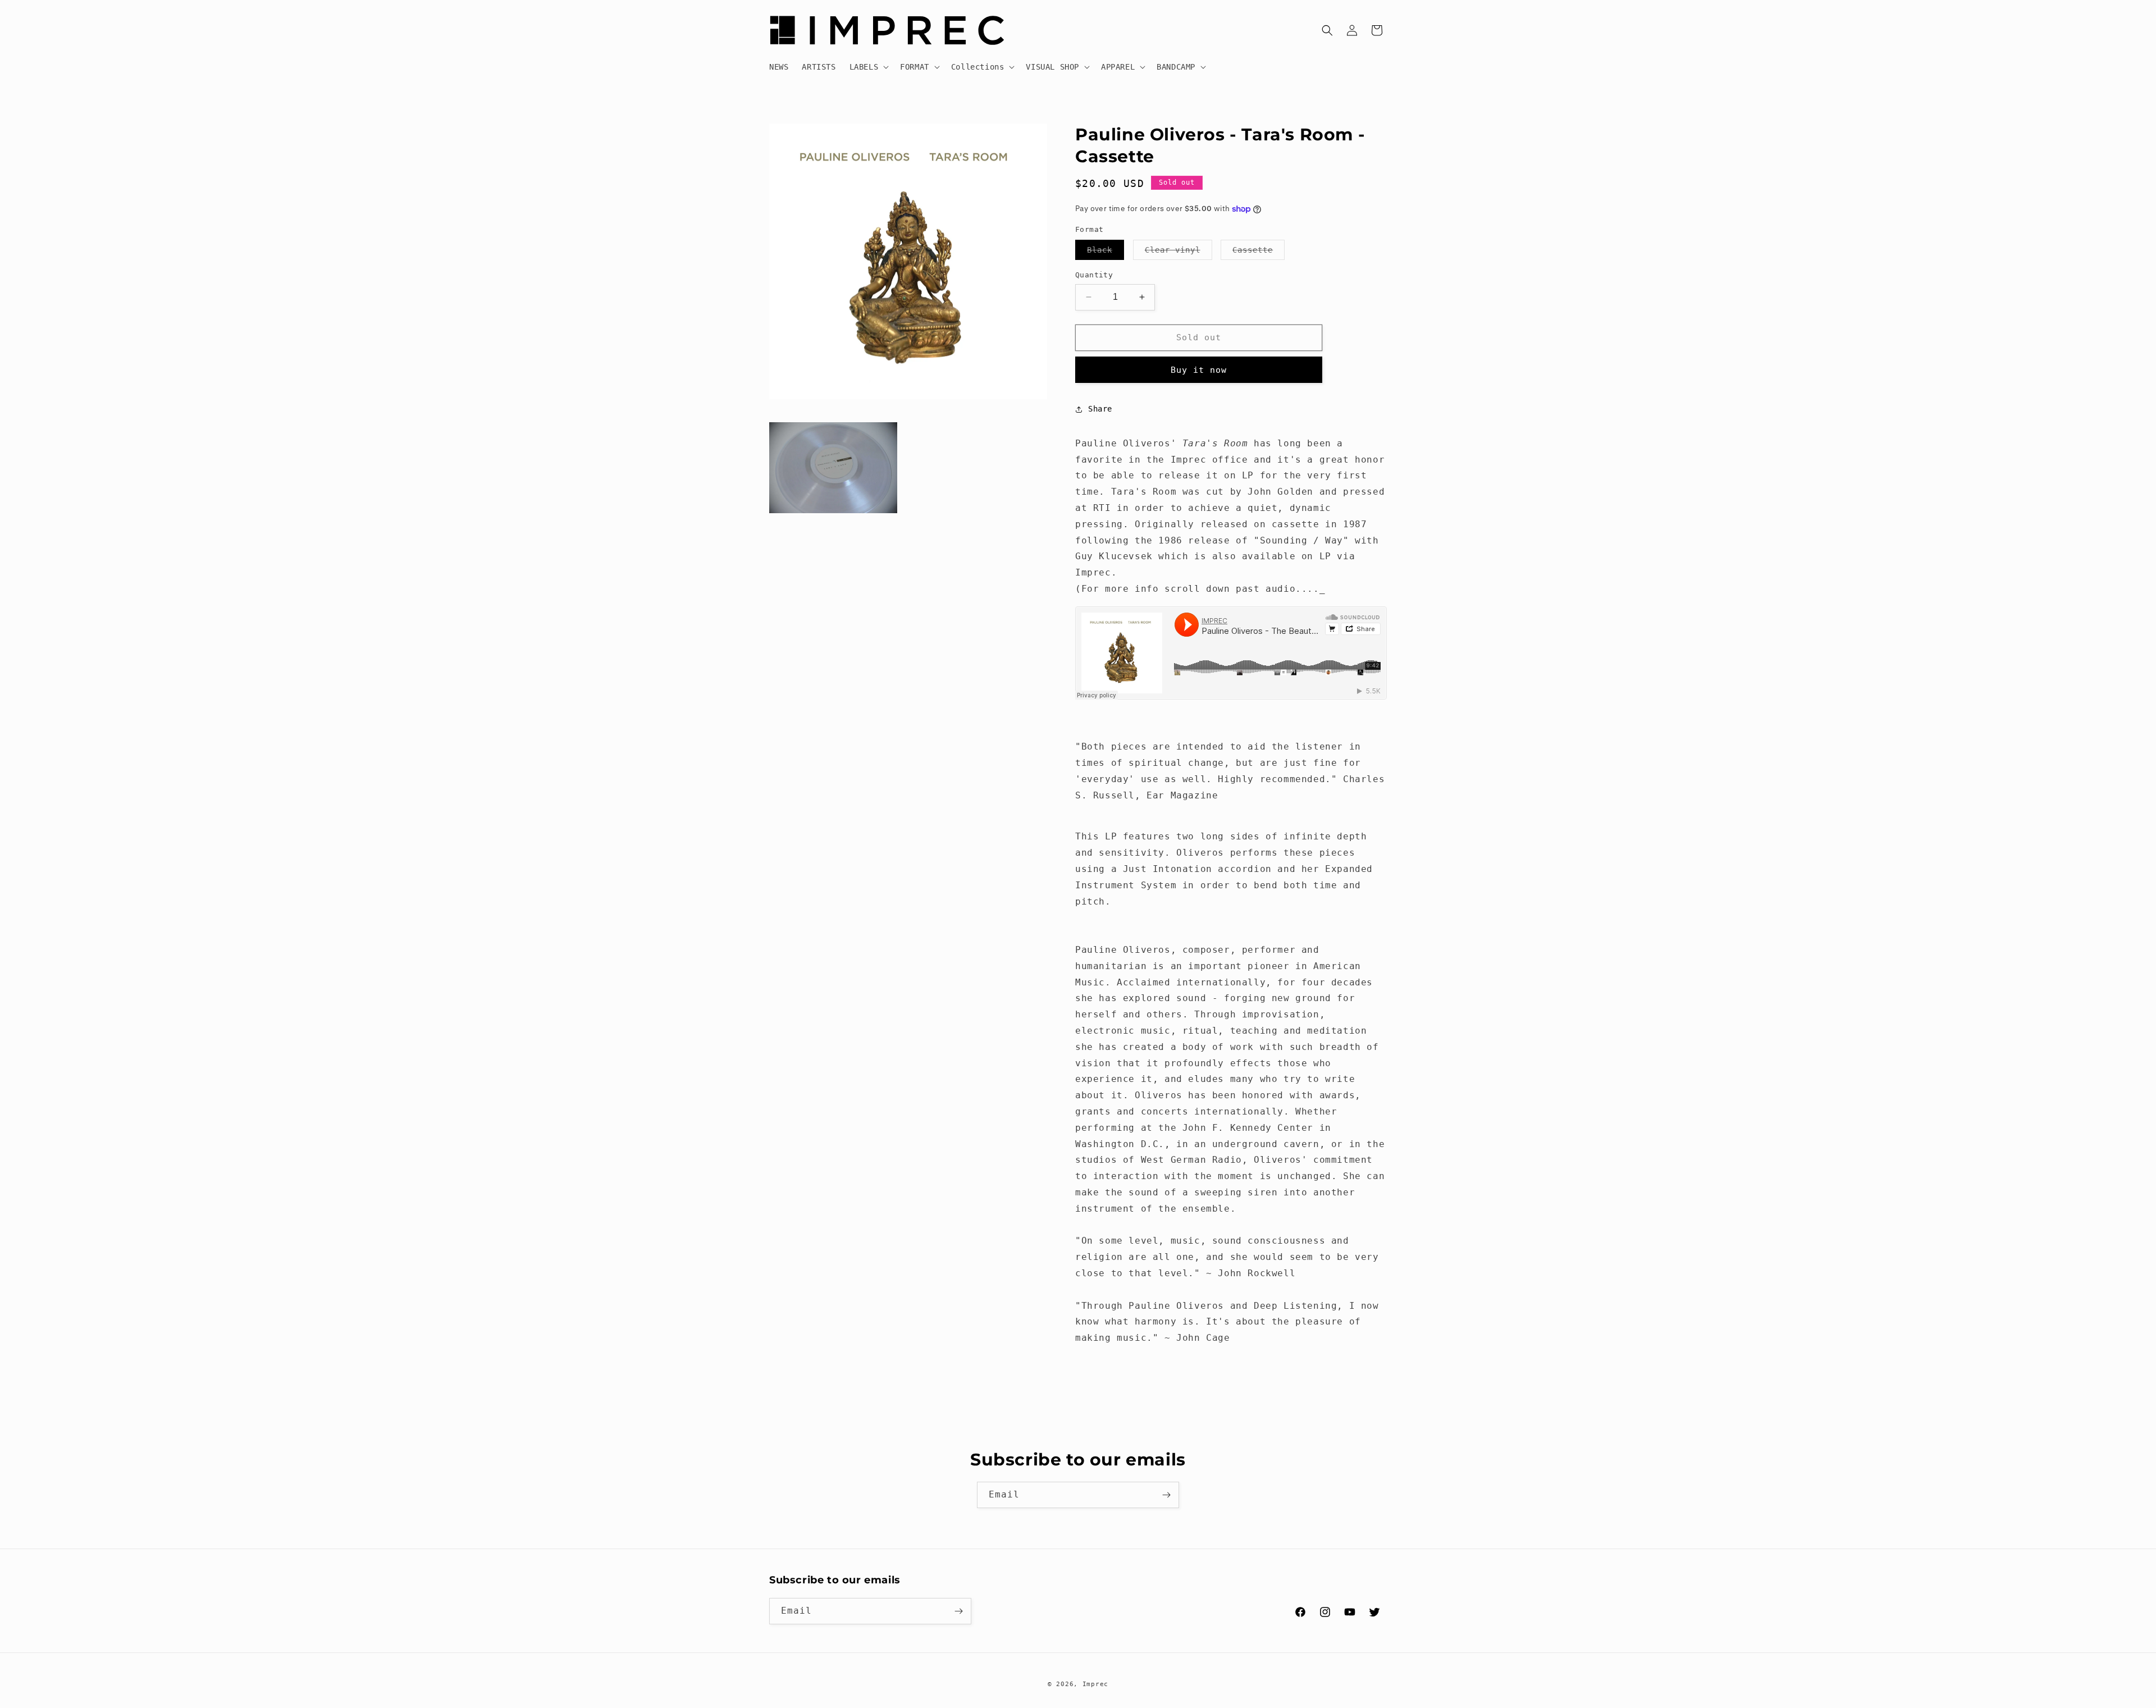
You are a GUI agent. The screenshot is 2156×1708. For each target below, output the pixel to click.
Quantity (1094, 275)
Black (1106, 252)
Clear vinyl (1179, 252)
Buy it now (1199, 370)
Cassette (1259, 252)
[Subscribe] (1166, 1495)
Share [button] (1100, 409)
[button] (868, 67)
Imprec (1095, 1684)
